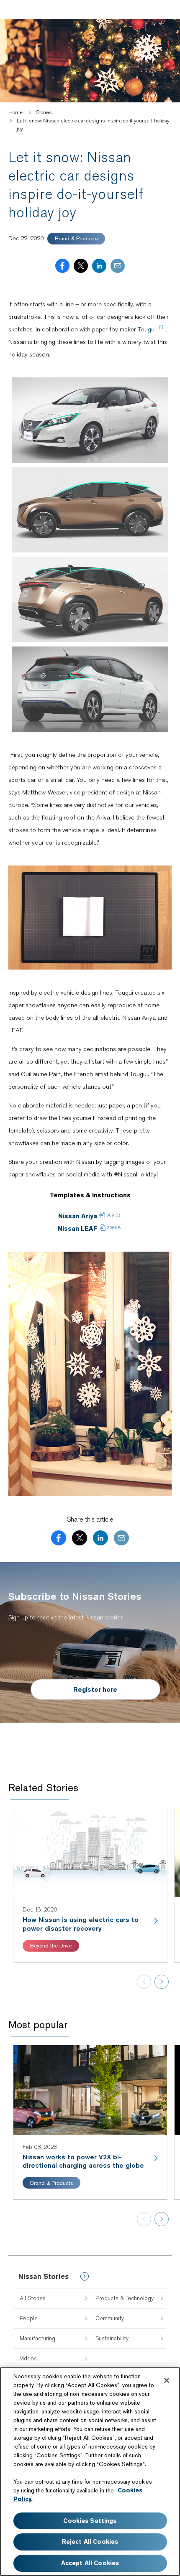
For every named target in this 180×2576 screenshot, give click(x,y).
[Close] (167, 2380)
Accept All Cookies (90, 2563)
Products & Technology (125, 2298)
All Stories (33, 2298)
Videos (28, 2358)
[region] (90, 2472)
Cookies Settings (90, 2521)
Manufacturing (37, 2338)
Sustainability (112, 2338)
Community (110, 2318)
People (29, 2318)
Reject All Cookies (90, 2542)
